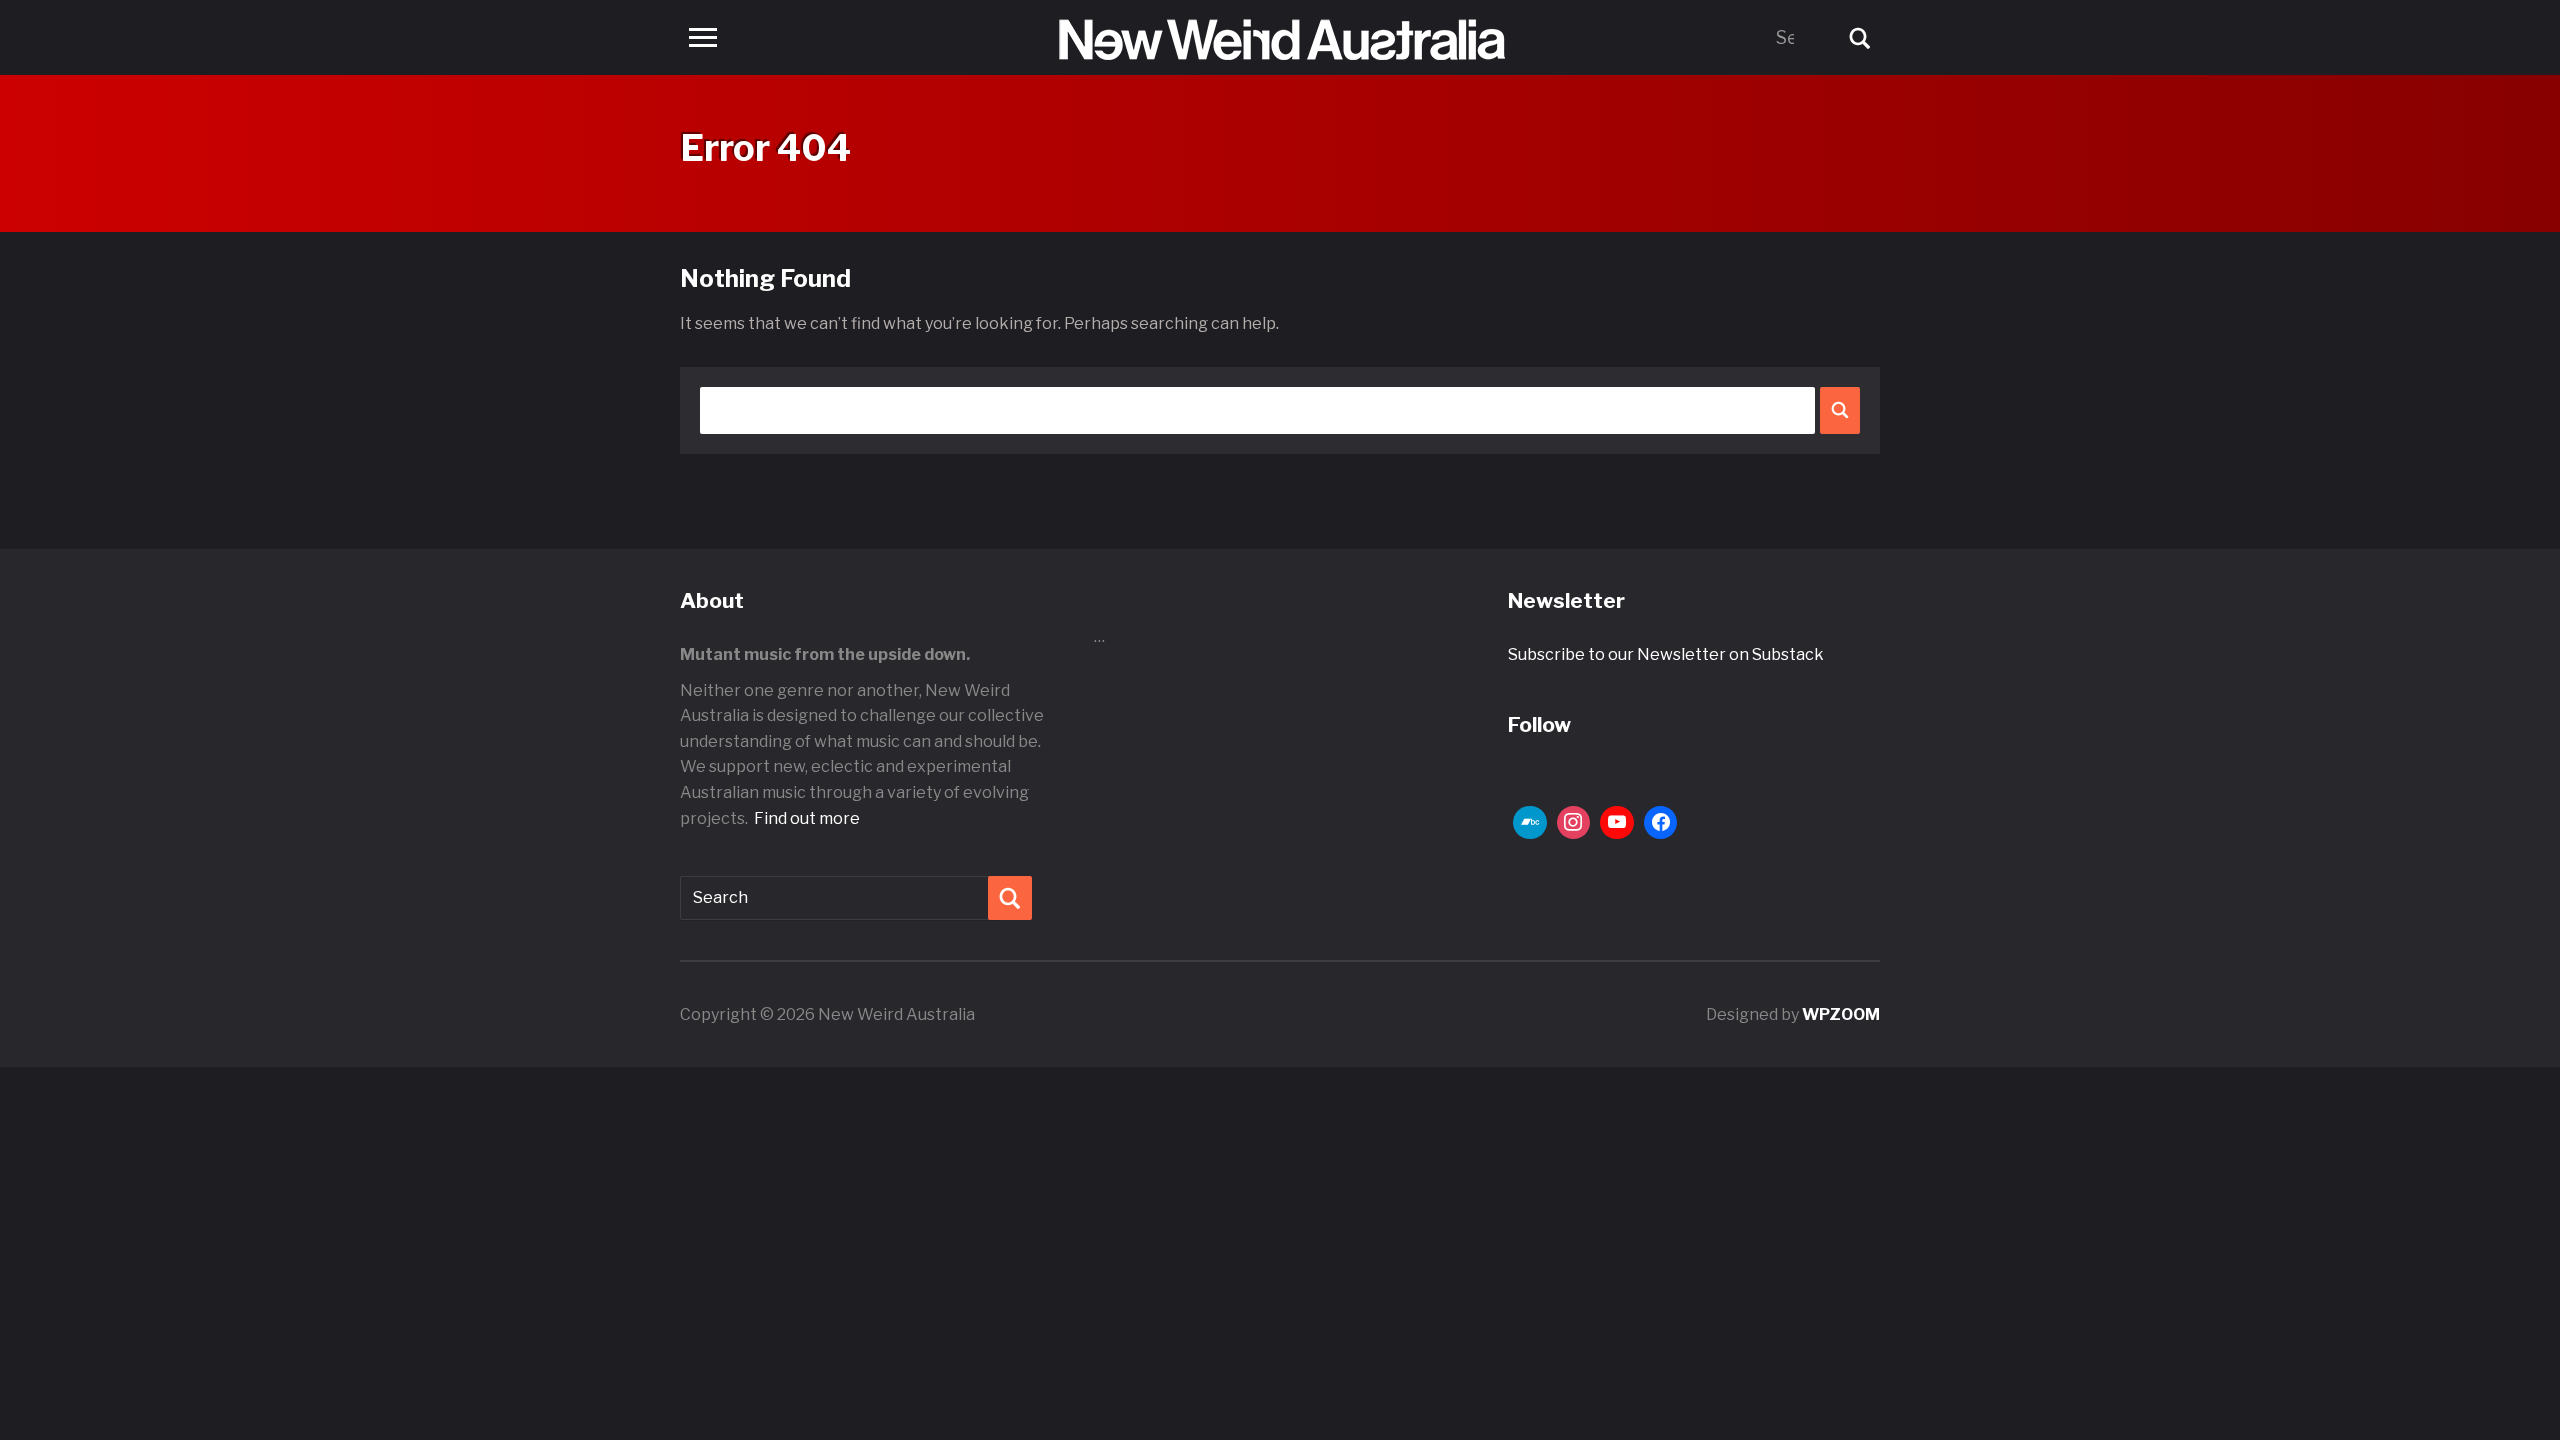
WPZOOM (1841, 1014)
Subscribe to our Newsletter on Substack (1666, 654)
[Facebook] (1661, 823)
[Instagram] (1574, 823)
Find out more (807, 818)
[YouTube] (1617, 823)
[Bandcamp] (1530, 823)
